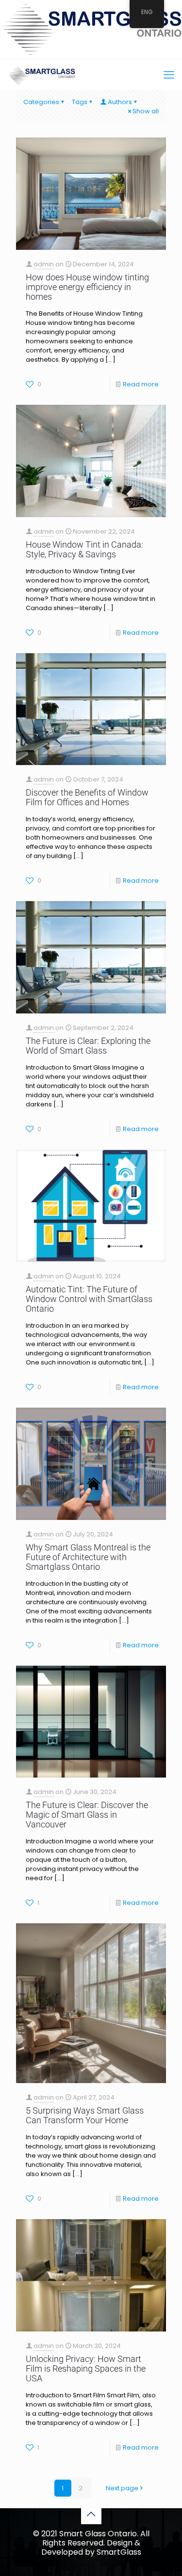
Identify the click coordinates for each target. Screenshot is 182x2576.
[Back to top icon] (91, 2514)
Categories (41, 102)
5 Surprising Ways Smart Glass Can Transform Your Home (85, 2115)
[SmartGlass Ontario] (41, 75)
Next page (122, 2488)
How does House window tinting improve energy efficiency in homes (87, 287)
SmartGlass (119, 2552)
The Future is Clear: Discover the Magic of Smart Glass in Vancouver (87, 1815)
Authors (120, 102)
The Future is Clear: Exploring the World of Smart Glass (88, 1046)
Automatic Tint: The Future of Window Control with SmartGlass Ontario (89, 1299)
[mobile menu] (169, 75)
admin (44, 264)
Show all (146, 111)
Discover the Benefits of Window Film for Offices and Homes (87, 797)
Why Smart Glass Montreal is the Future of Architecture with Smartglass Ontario (88, 1557)
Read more (141, 384)
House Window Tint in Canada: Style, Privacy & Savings (84, 549)
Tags (80, 102)
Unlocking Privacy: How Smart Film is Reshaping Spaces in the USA (86, 2369)
